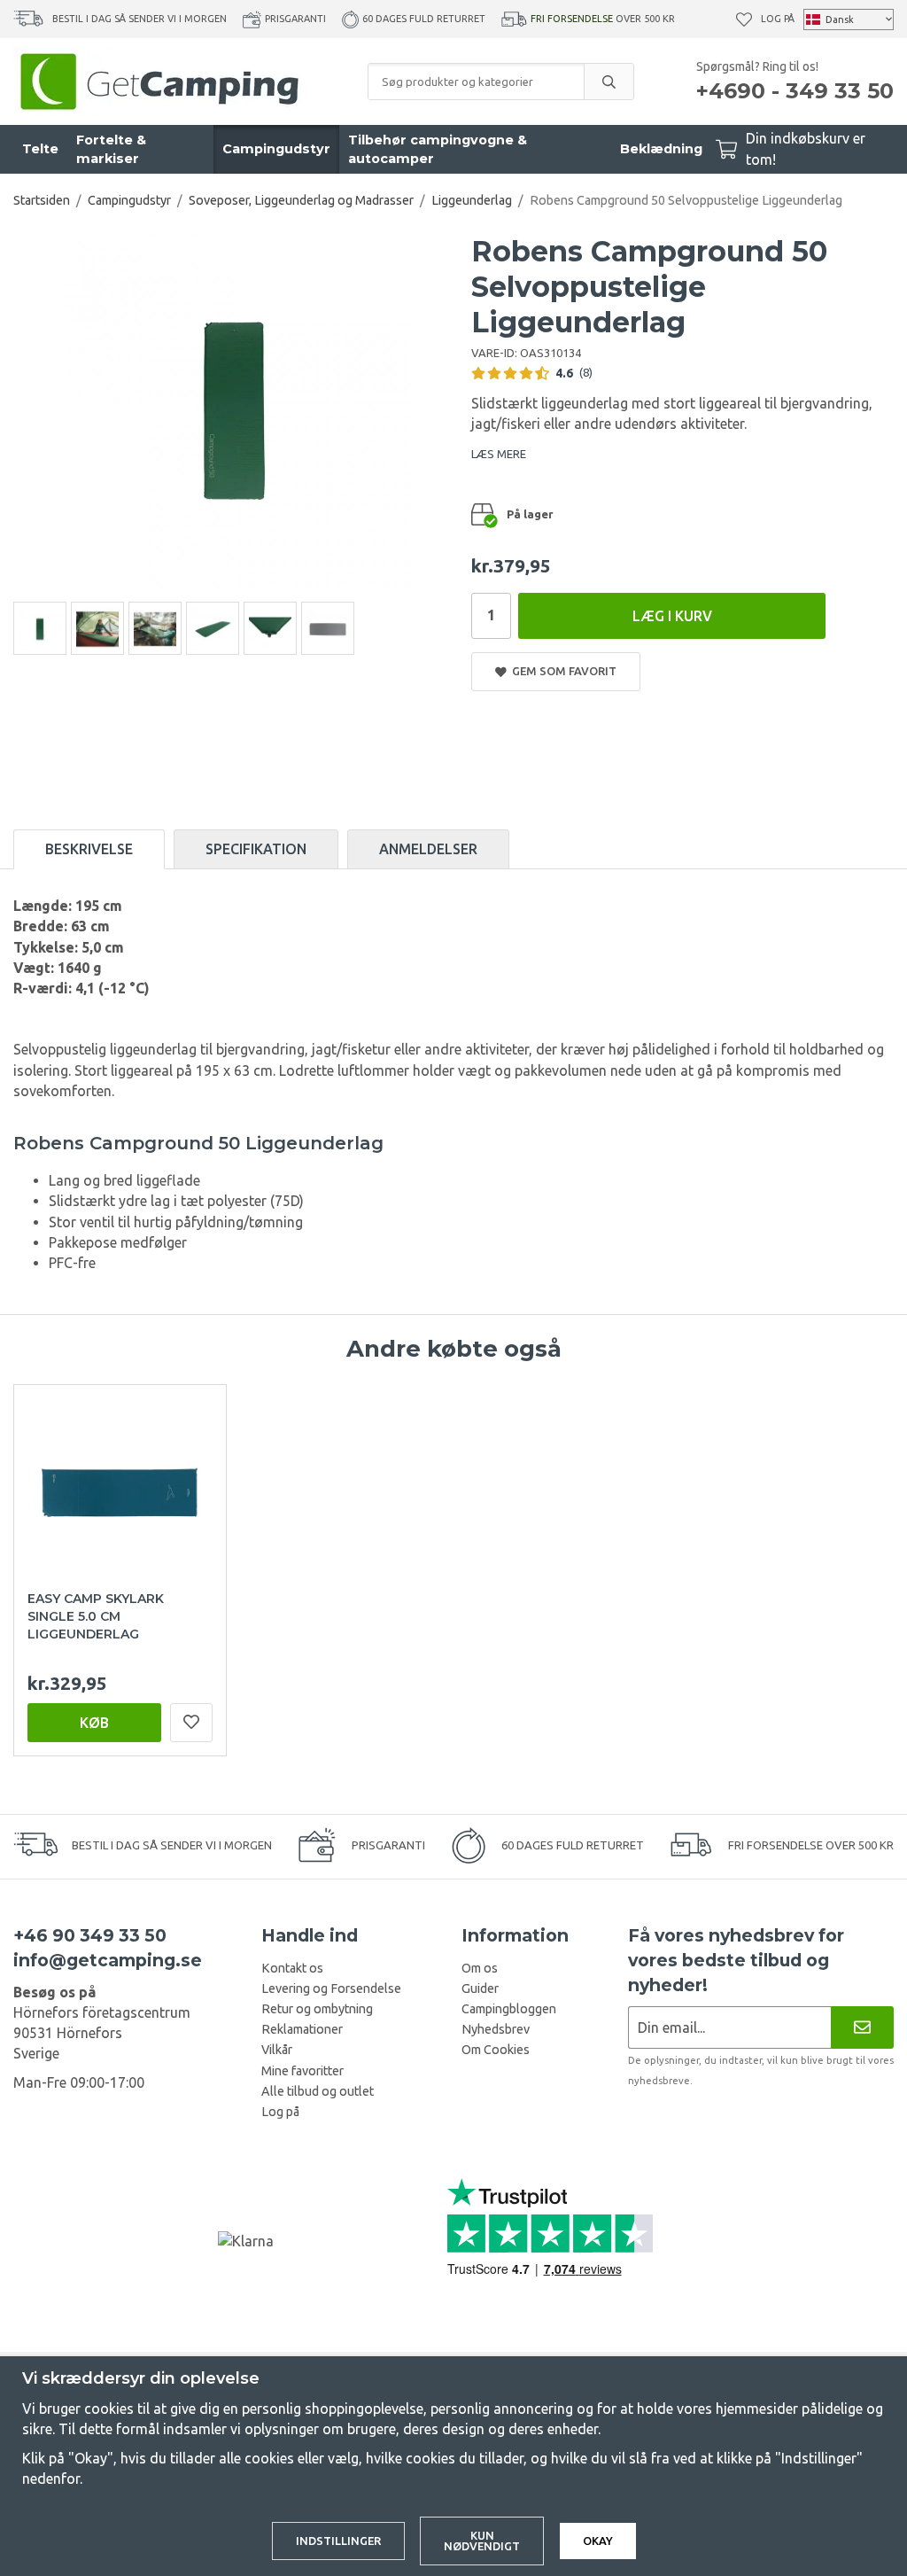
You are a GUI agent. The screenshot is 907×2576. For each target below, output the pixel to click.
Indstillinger (338, 2541)
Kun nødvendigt (482, 2541)
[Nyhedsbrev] (862, 2027)
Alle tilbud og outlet (318, 2091)
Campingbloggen (509, 2009)
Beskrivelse (89, 849)
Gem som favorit (562, 671)
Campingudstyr (276, 149)
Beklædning (661, 149)
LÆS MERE (499, 454)
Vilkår (277, 2050)
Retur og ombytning (317, 2009)
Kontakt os (292, 1968)
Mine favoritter (302, 2071)
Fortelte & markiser (111, 149)
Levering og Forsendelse (331, 1988)
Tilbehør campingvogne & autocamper (438, 149)
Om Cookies (496, 2050)
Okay (598, 2541)
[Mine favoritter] (744, 19)
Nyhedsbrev (496, 2029)
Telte (40, 149)
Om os (480, 1968)
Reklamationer (302, 2029)
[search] (609, 82)
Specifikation (256, 849)
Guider (480, 1988)
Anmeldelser (428, 849)
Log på (778, 19)
